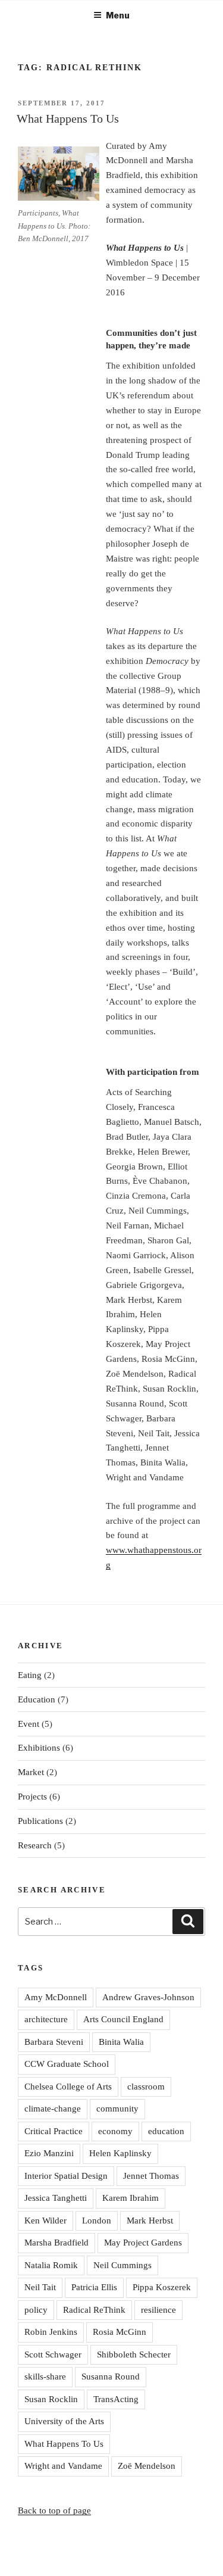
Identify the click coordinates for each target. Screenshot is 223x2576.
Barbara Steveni (54, 2042)
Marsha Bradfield (56, 2243)
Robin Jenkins (51, 2332)
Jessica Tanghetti (56, 2198)
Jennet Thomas (151, 2176)
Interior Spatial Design (66, 2176)
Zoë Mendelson (147, 2466)
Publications (40, 1821)
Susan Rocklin (51, 2399)
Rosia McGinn (120, 2332)
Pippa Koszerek (162, 2287)
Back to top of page (54, 2510)
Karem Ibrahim (131, 2198)
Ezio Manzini (49, 2153)
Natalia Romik (51, 2265)
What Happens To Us (68, 118)
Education (37, 1699)
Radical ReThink (94, 2310)
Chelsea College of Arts (68, 2087)
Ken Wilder (45, 2221)
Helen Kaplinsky (120, 2153)
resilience (158, 2310)
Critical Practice (54, 2131)
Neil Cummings (123, 2265)
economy (115, 2131)
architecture (46, 2019)
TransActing (116, 2399)
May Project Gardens (143, 2243)
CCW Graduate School (67, 2064)
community (117, 2109)
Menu (118, 15)
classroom (146, 2087)
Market (31, 1772)
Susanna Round (111, 2377)
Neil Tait (40, 2287)
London (97, 2221)
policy (36, 2310)
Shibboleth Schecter (134, 2354)
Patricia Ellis (94, 2287)
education (166, 2131)
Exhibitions (39, 1748)
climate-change (53, 2109)
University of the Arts (64, 2421)
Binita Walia (121, 2042)
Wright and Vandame (63, 2466)
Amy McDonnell (56, 1997)
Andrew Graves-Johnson (148, 1997)
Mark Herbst (150, 2221)
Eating (30, 1675)
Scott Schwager (53, 2354)
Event (29, 1724)
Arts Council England (123, 2019)
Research (35, 1845)
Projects (32, 1797)
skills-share (45, 2377)
